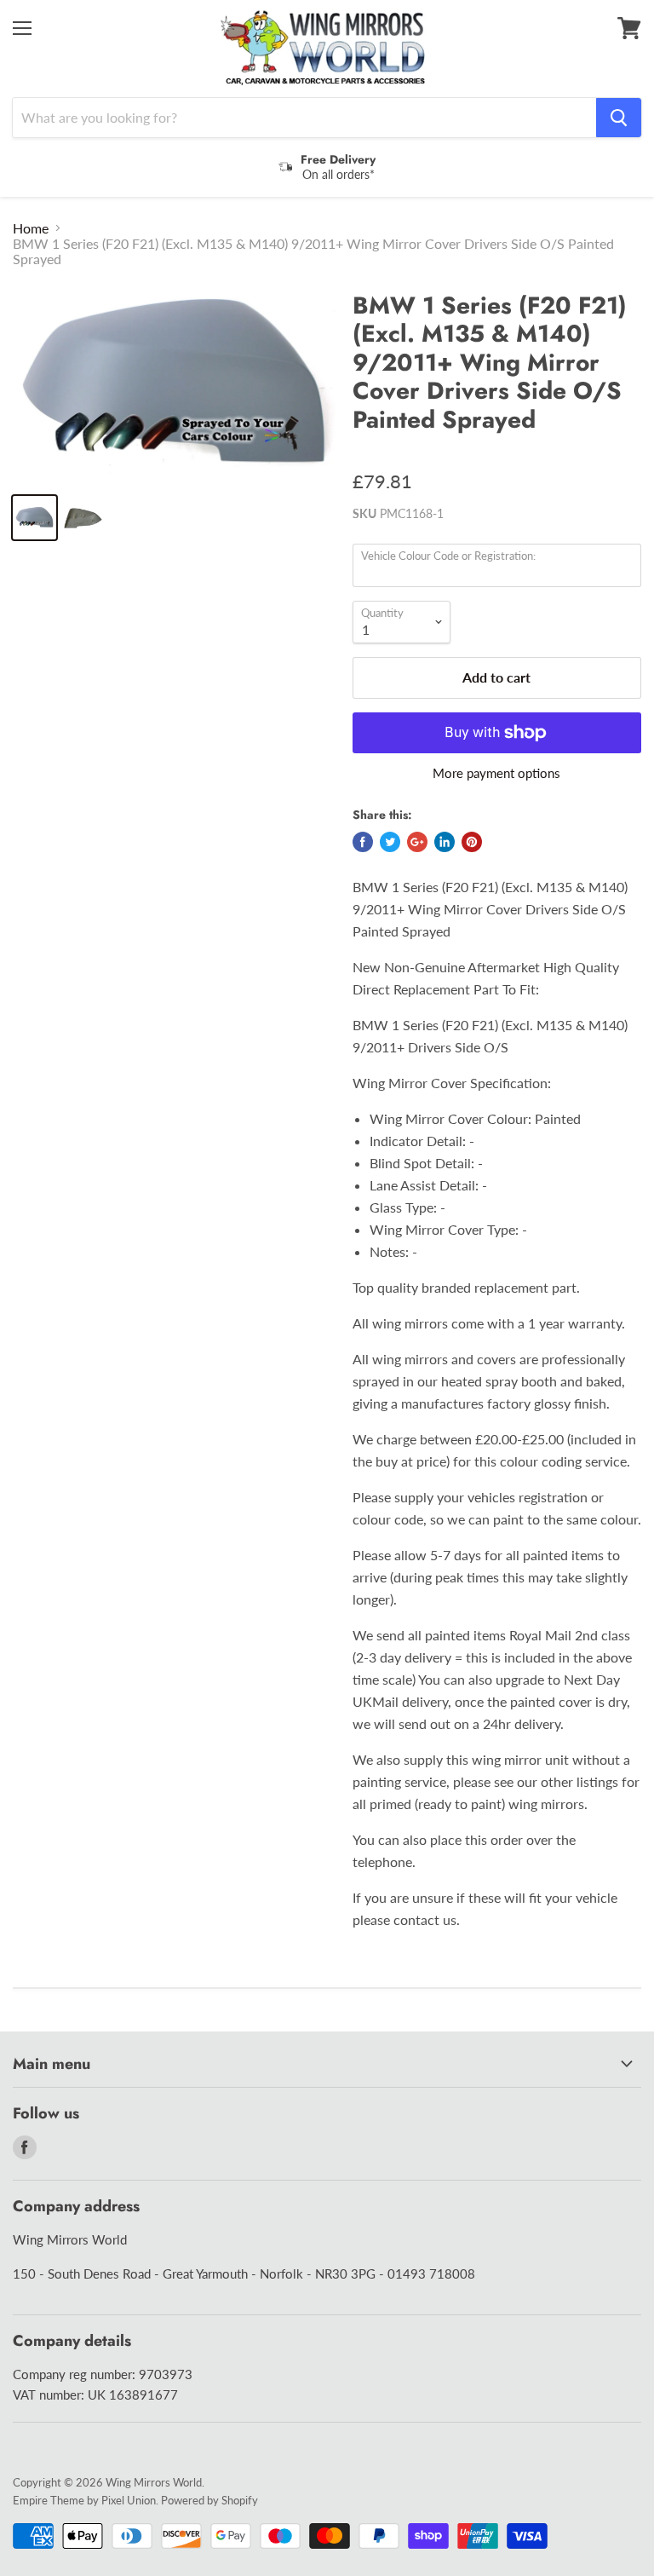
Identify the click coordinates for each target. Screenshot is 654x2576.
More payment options (496, 773)
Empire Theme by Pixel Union (84, 2500)
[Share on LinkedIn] (445, 842)
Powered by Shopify (209, 2500)
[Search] (619, 118)
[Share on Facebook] (363, 842)
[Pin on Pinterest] (472, 842)
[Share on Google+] (417, 842)
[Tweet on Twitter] (390, 842)
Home (31, 228)
